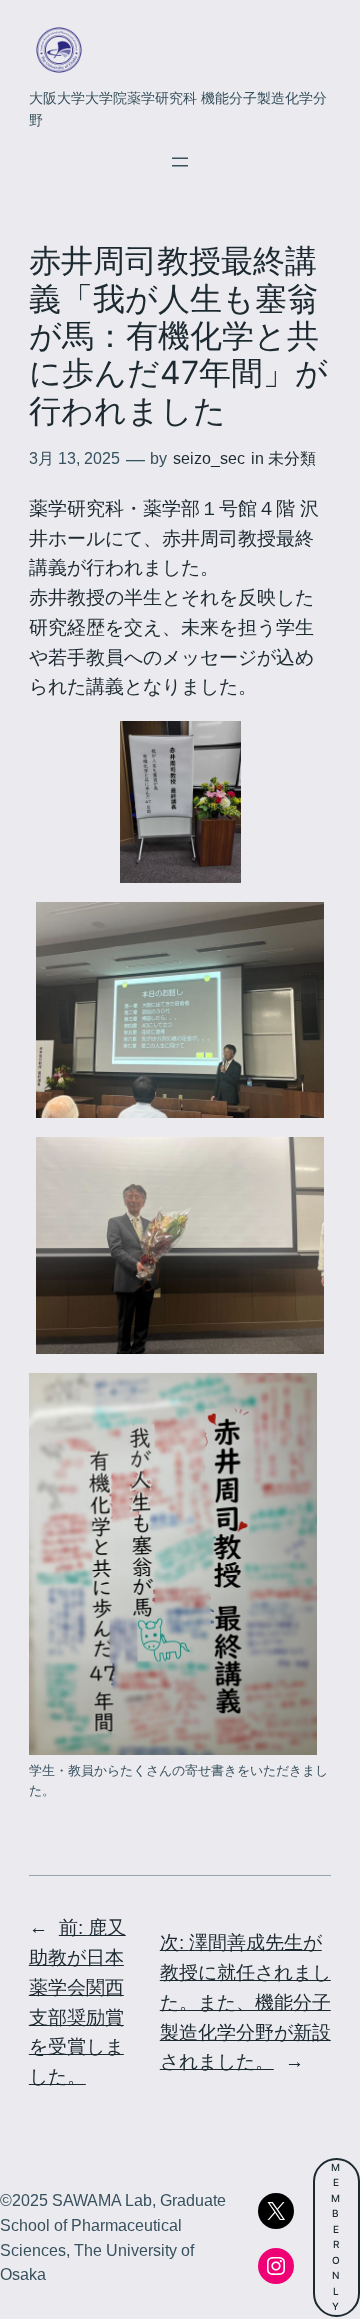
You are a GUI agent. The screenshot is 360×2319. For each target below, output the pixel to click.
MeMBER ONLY (336, 2237)
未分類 (292, 458)
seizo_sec (209, 458)
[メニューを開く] (180, 162)
